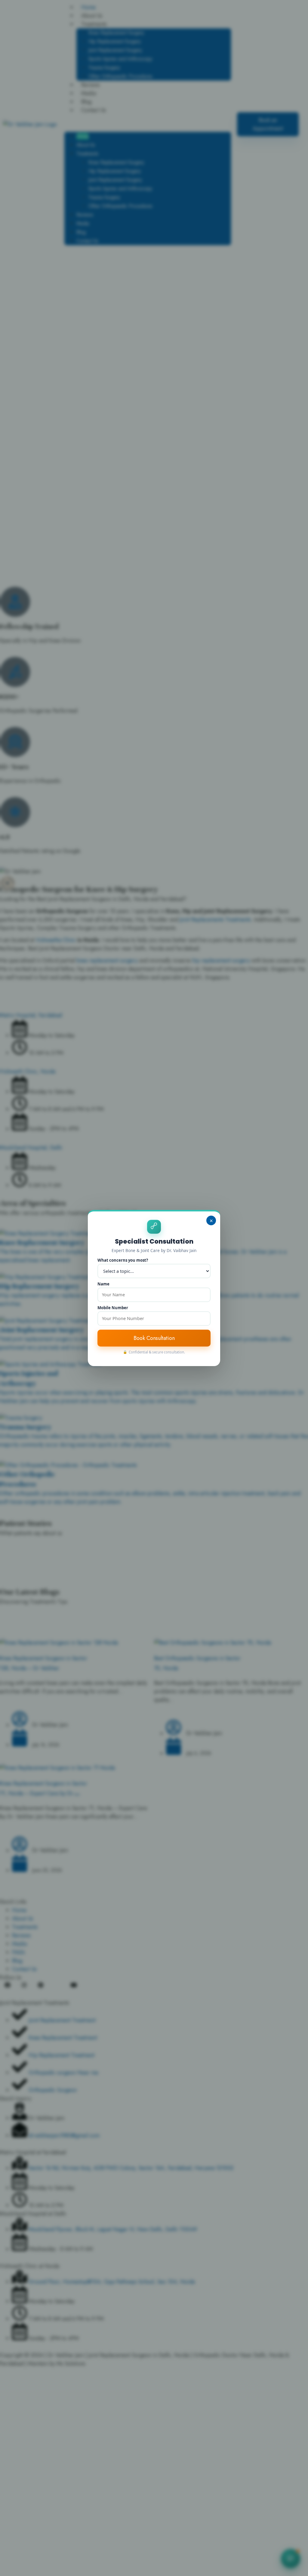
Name (103, 1284)
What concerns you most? (123, 1260)
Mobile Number (113, 1308)
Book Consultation (154, 1338)
